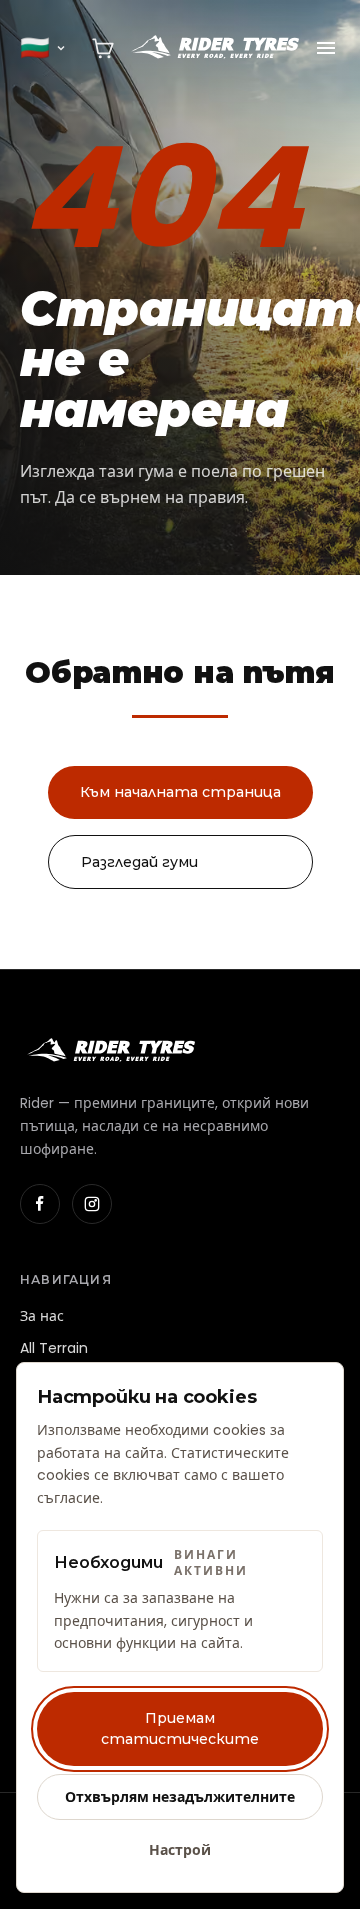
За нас (42, 1316)
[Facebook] (40, 1204)
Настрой (180, 1850)
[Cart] (103, 48)
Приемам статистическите (180, 1728)
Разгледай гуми (139, 862)
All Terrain (54, 1348)
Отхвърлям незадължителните (180, 1797)
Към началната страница (180, 792)
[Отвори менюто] (326, 48)
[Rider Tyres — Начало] (214, 48)
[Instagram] (92, 1204)
